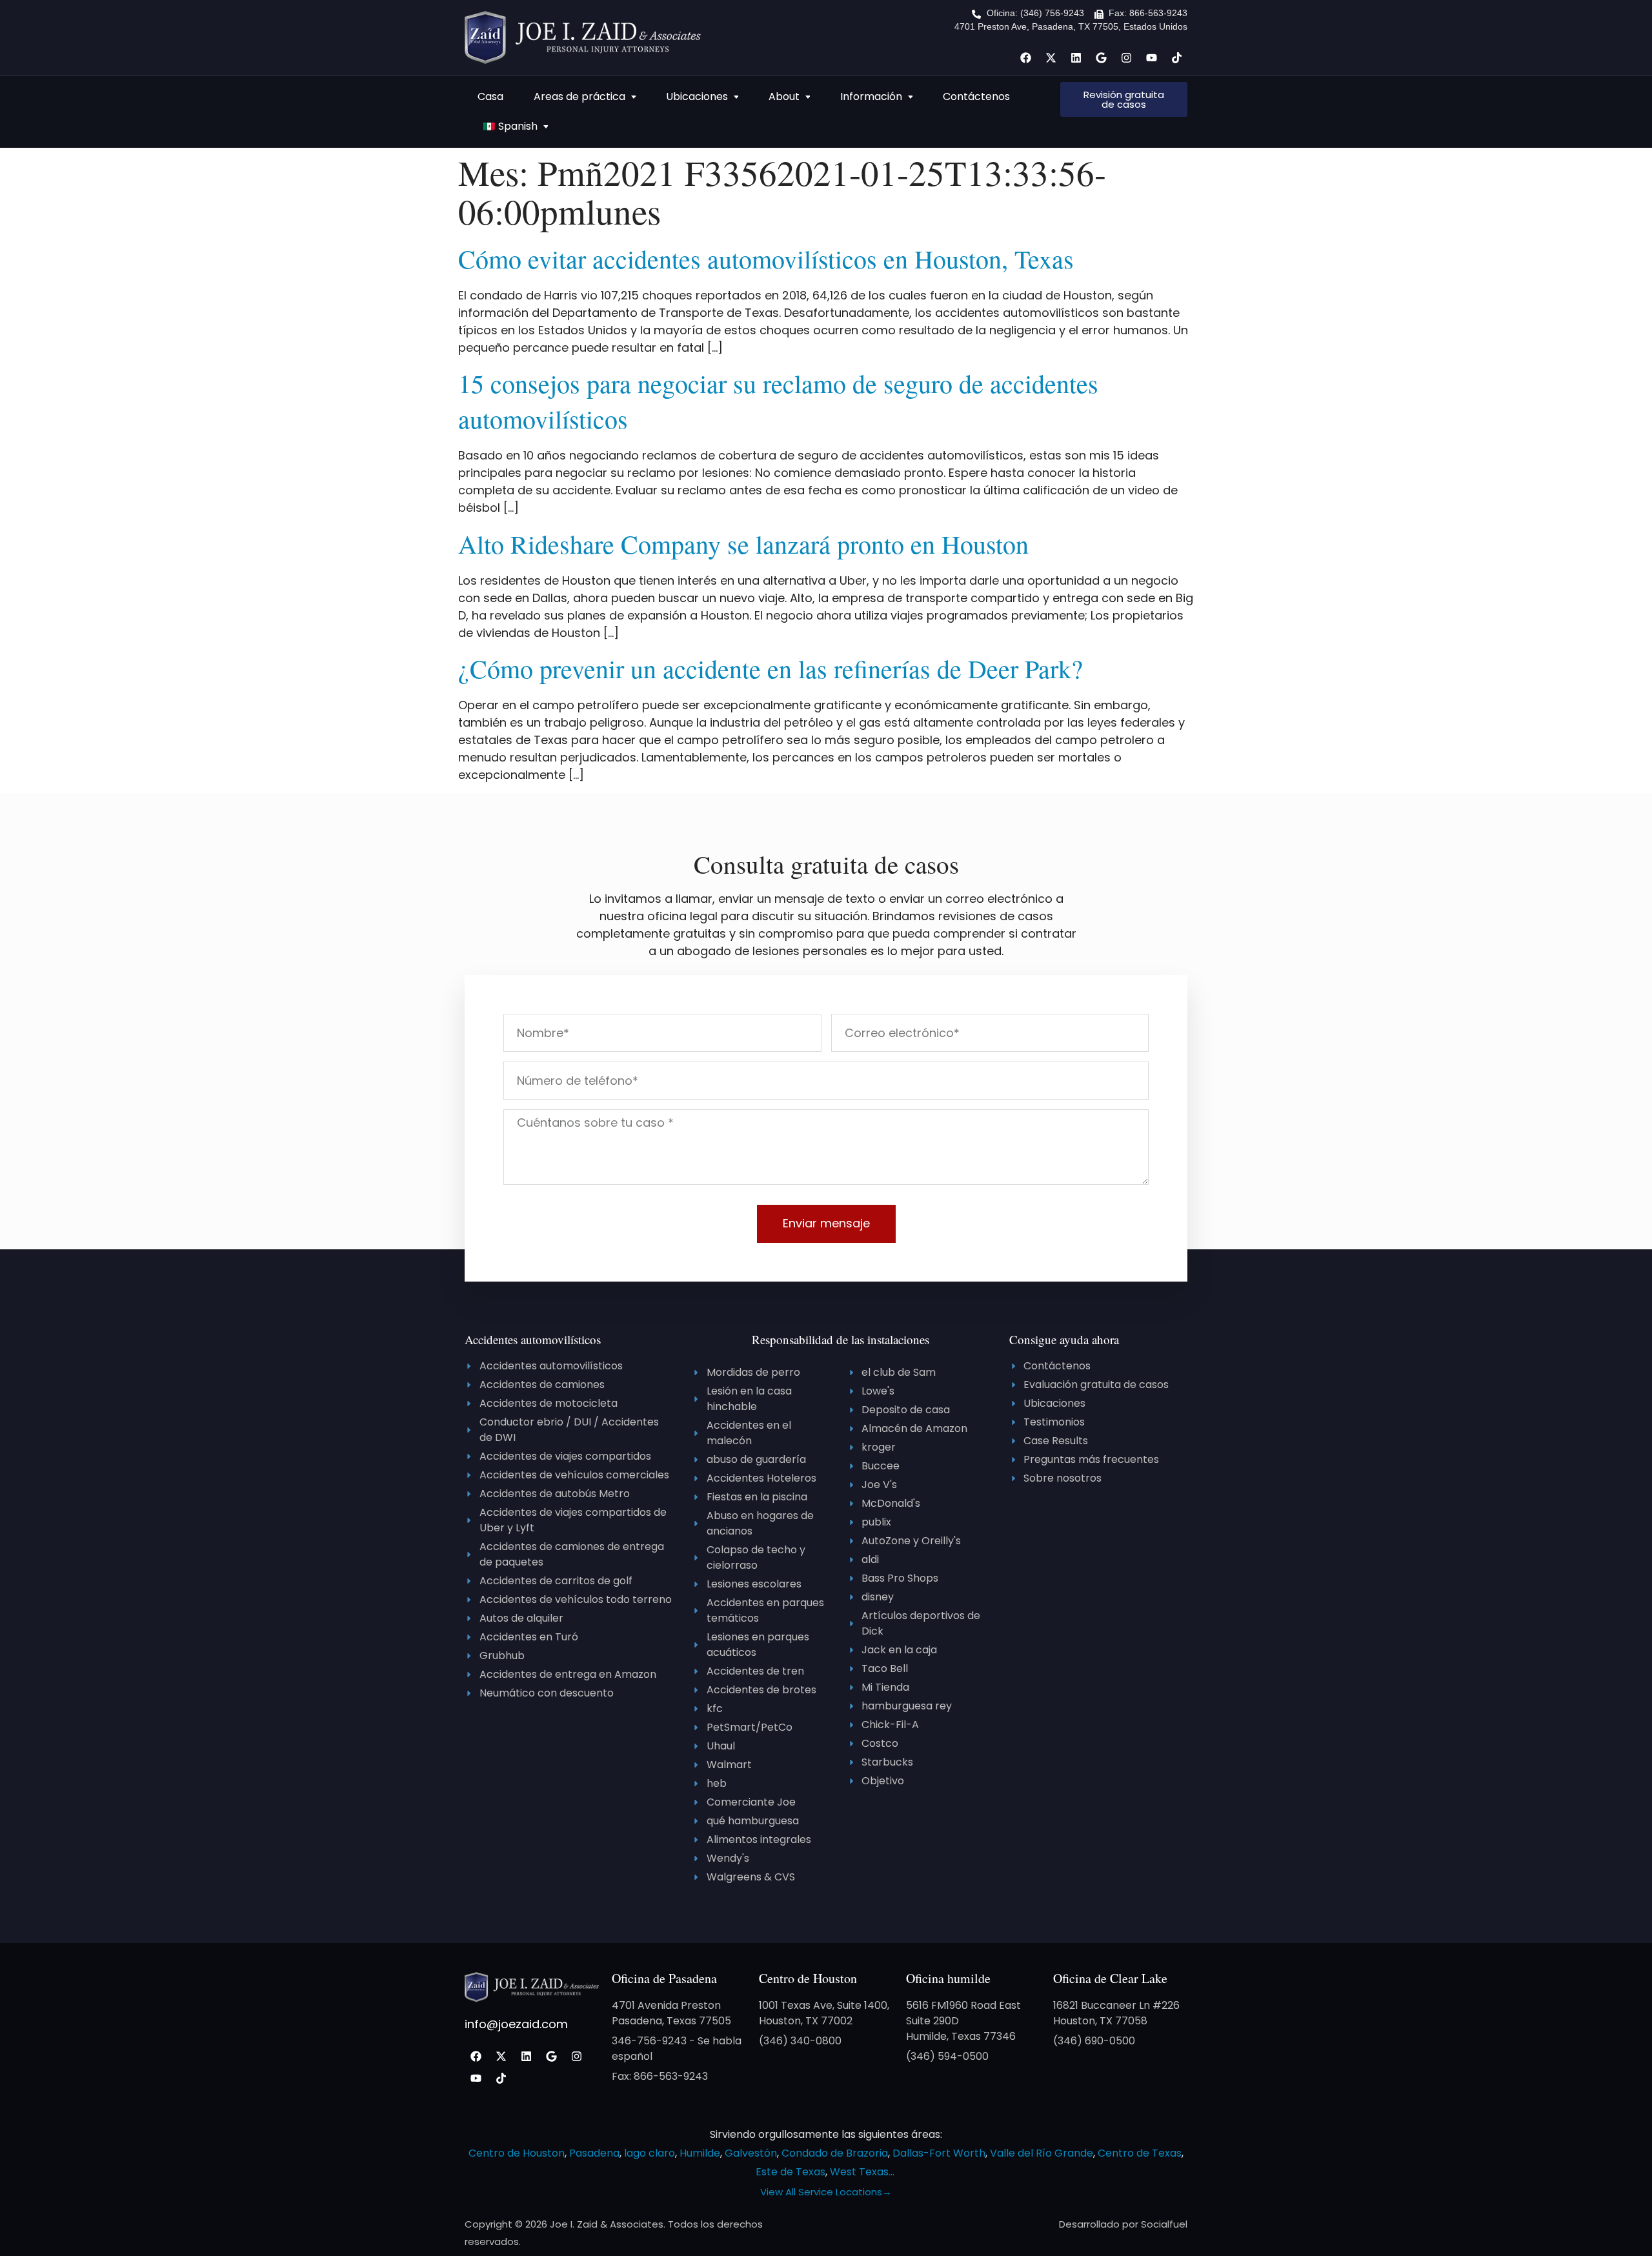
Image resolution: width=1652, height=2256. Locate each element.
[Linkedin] (1076, 57)
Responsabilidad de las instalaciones (841, 1339)
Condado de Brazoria (835, 2153)
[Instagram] (1126, 57)
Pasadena (594, 2153)
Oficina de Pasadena (664, 1978)
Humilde (700, 2153)
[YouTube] (1151, 57)
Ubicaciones (697, 96)
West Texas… (862, 2172)
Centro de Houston (808, 1978)
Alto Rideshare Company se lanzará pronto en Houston (743, 544)
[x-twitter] (1051, 57)
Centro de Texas (1140, 2153)
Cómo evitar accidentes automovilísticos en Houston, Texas (766, 258)
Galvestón (751, 2153)
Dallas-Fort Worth (939, 2153)
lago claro (650, 2153)
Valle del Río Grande (1042, 2153)
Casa (490, 96)
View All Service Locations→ (826, 2192)
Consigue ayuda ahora (1064, 1339)
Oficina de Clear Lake (1110, 1978)
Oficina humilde (948, 1978)
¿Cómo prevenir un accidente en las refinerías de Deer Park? (771, 668)
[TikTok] (1176, 57)
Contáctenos (976, 96)
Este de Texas (791, 2172)
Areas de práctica (579, 96)
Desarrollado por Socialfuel (1123, 2224)
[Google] (1101, 57)
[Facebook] (1025, 57)
